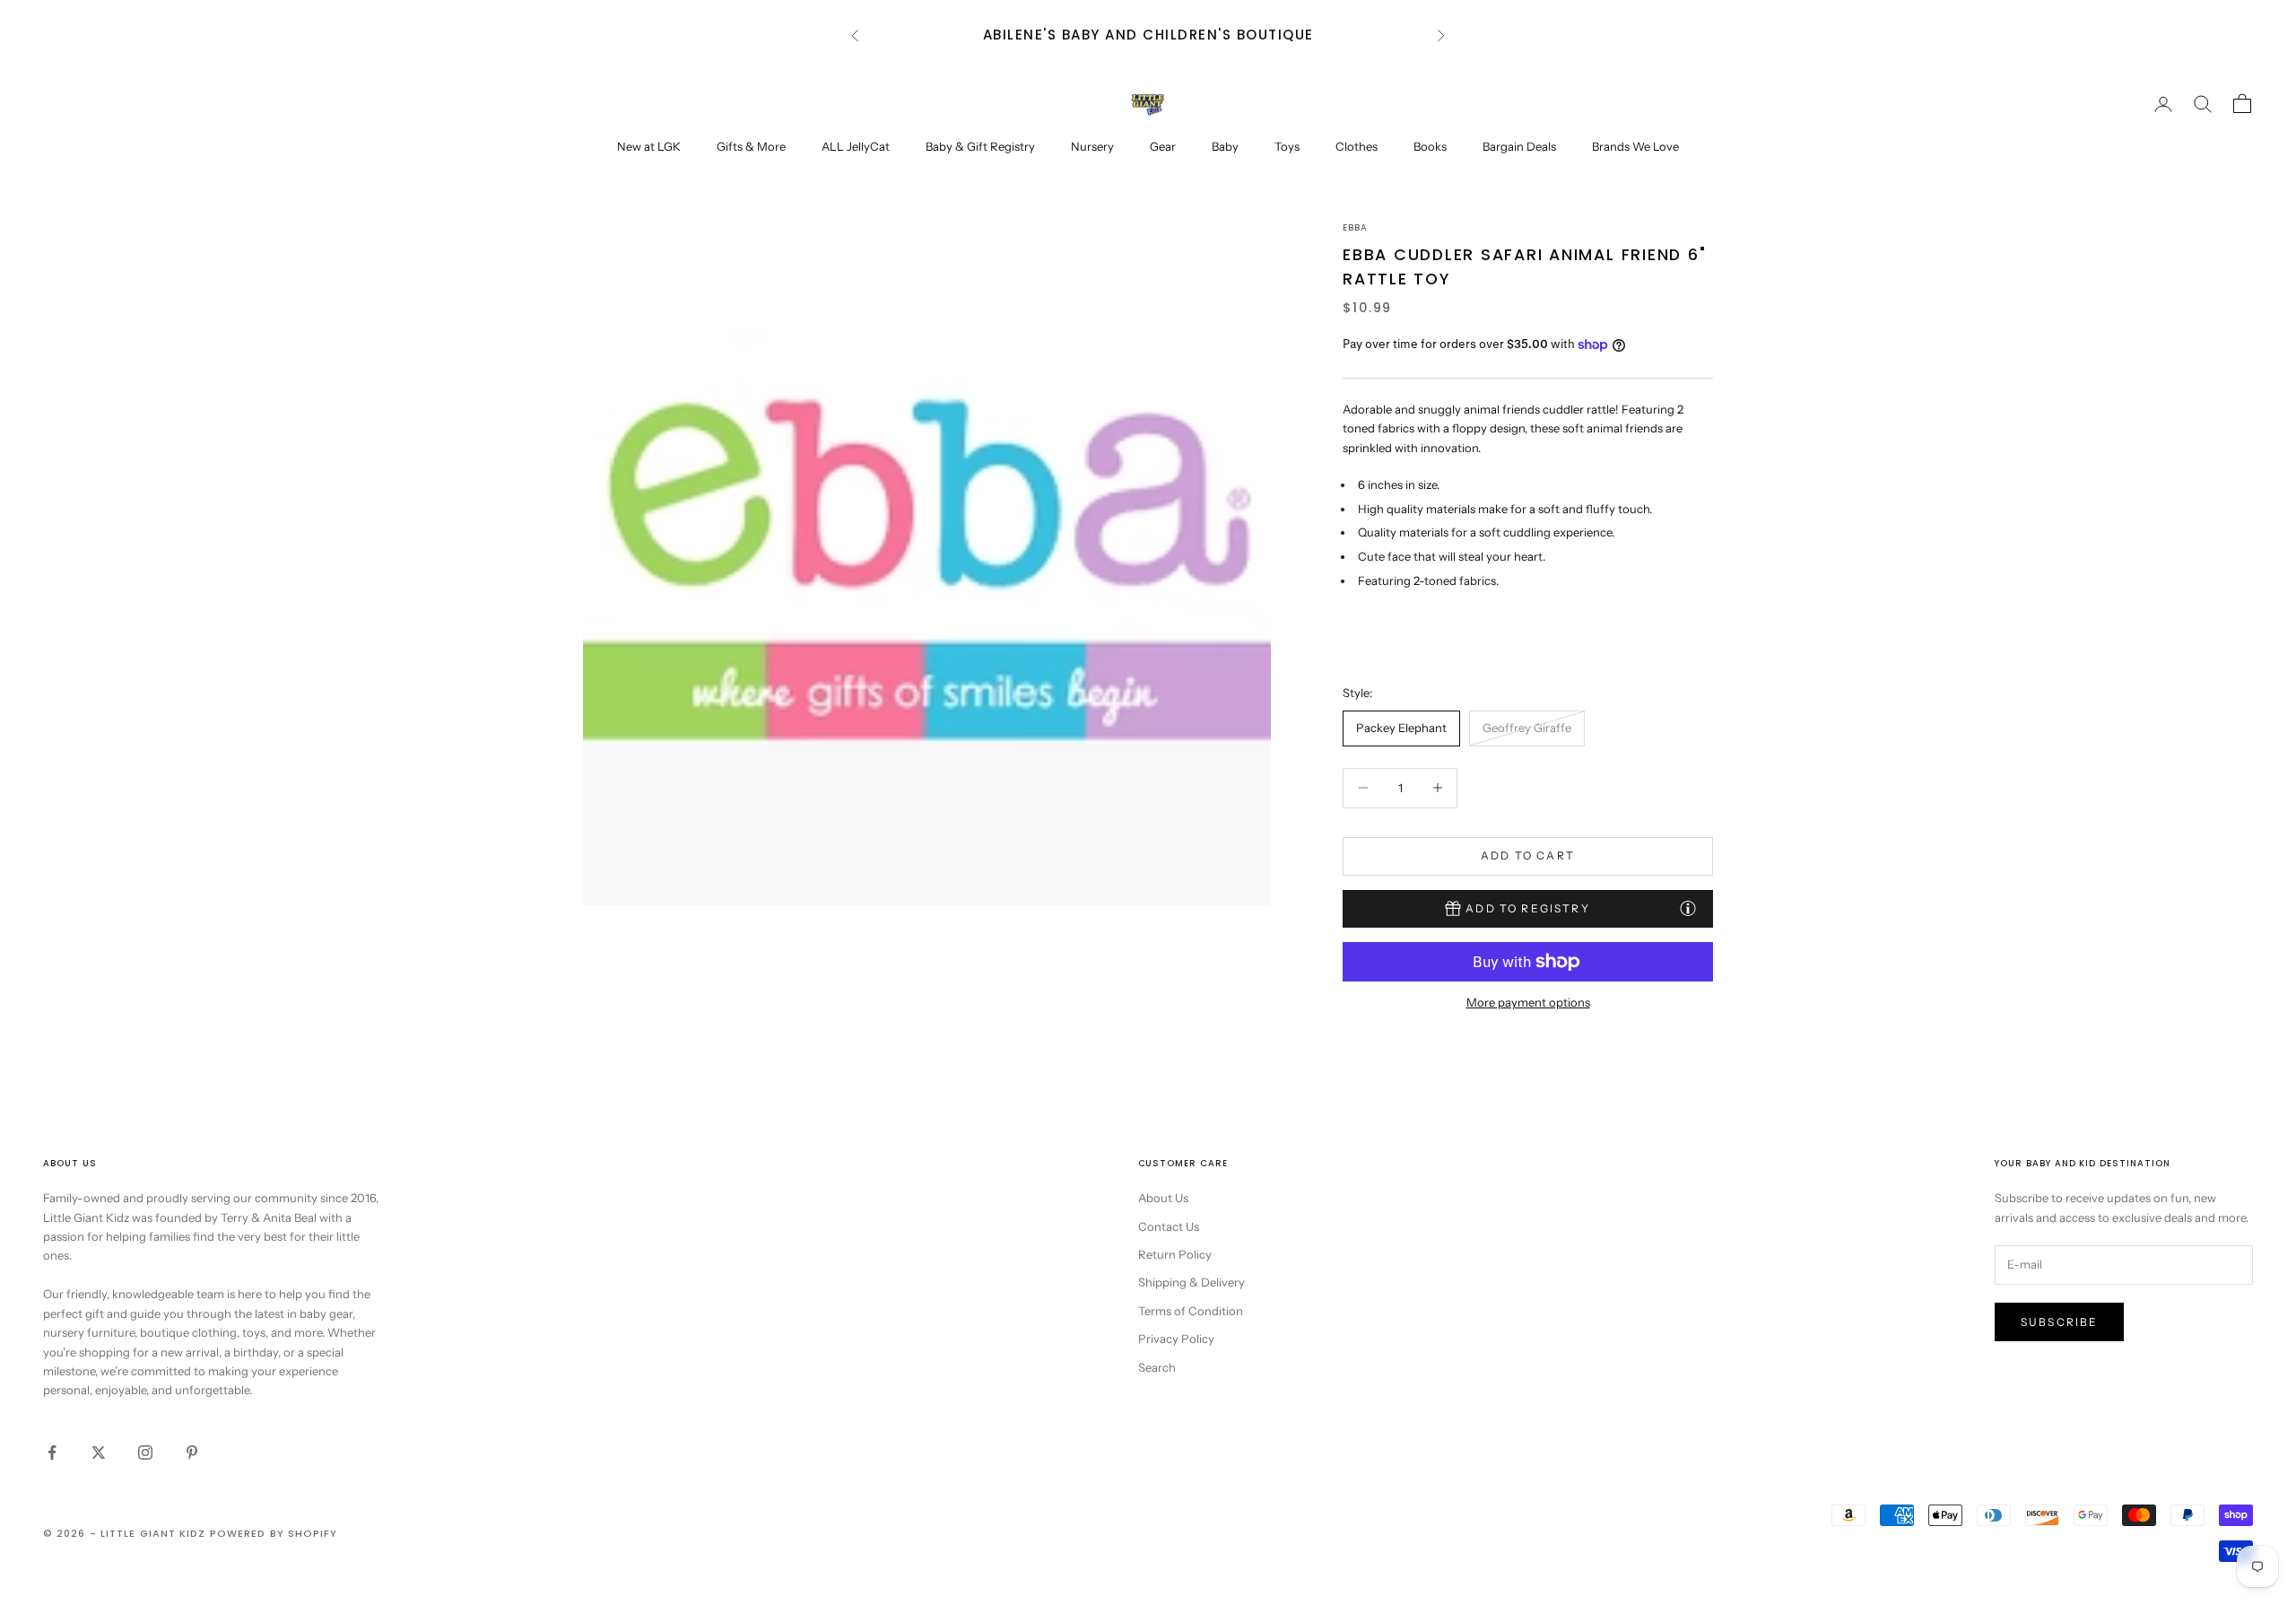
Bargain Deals (1519, 146)
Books (1430, 146)
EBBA (1355, 227)
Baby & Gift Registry (980, 146)
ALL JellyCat (856, 146)
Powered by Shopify (274, 1533)
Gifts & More (751, 146)
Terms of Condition (1191, 1311)
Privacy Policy (1176, 1339)
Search (1157, 1367)
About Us (1163, 1198)
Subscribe (2059, 1322)
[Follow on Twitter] (99, 1452)
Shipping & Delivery (1191, 1282)
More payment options (1528, 1002)
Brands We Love (1635, 146)
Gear (1163, 146)
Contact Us (1169, 1226)
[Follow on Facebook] (52, 1452)
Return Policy (1175, 1254)
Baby (1225, 146)
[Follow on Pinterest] (192, 1452)
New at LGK (649, 146)
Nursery (1092, 146)
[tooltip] (1688, 908)
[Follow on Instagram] (145, 1452)
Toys (1287, 146)
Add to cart (1528, 855)
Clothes (1357, 146)
